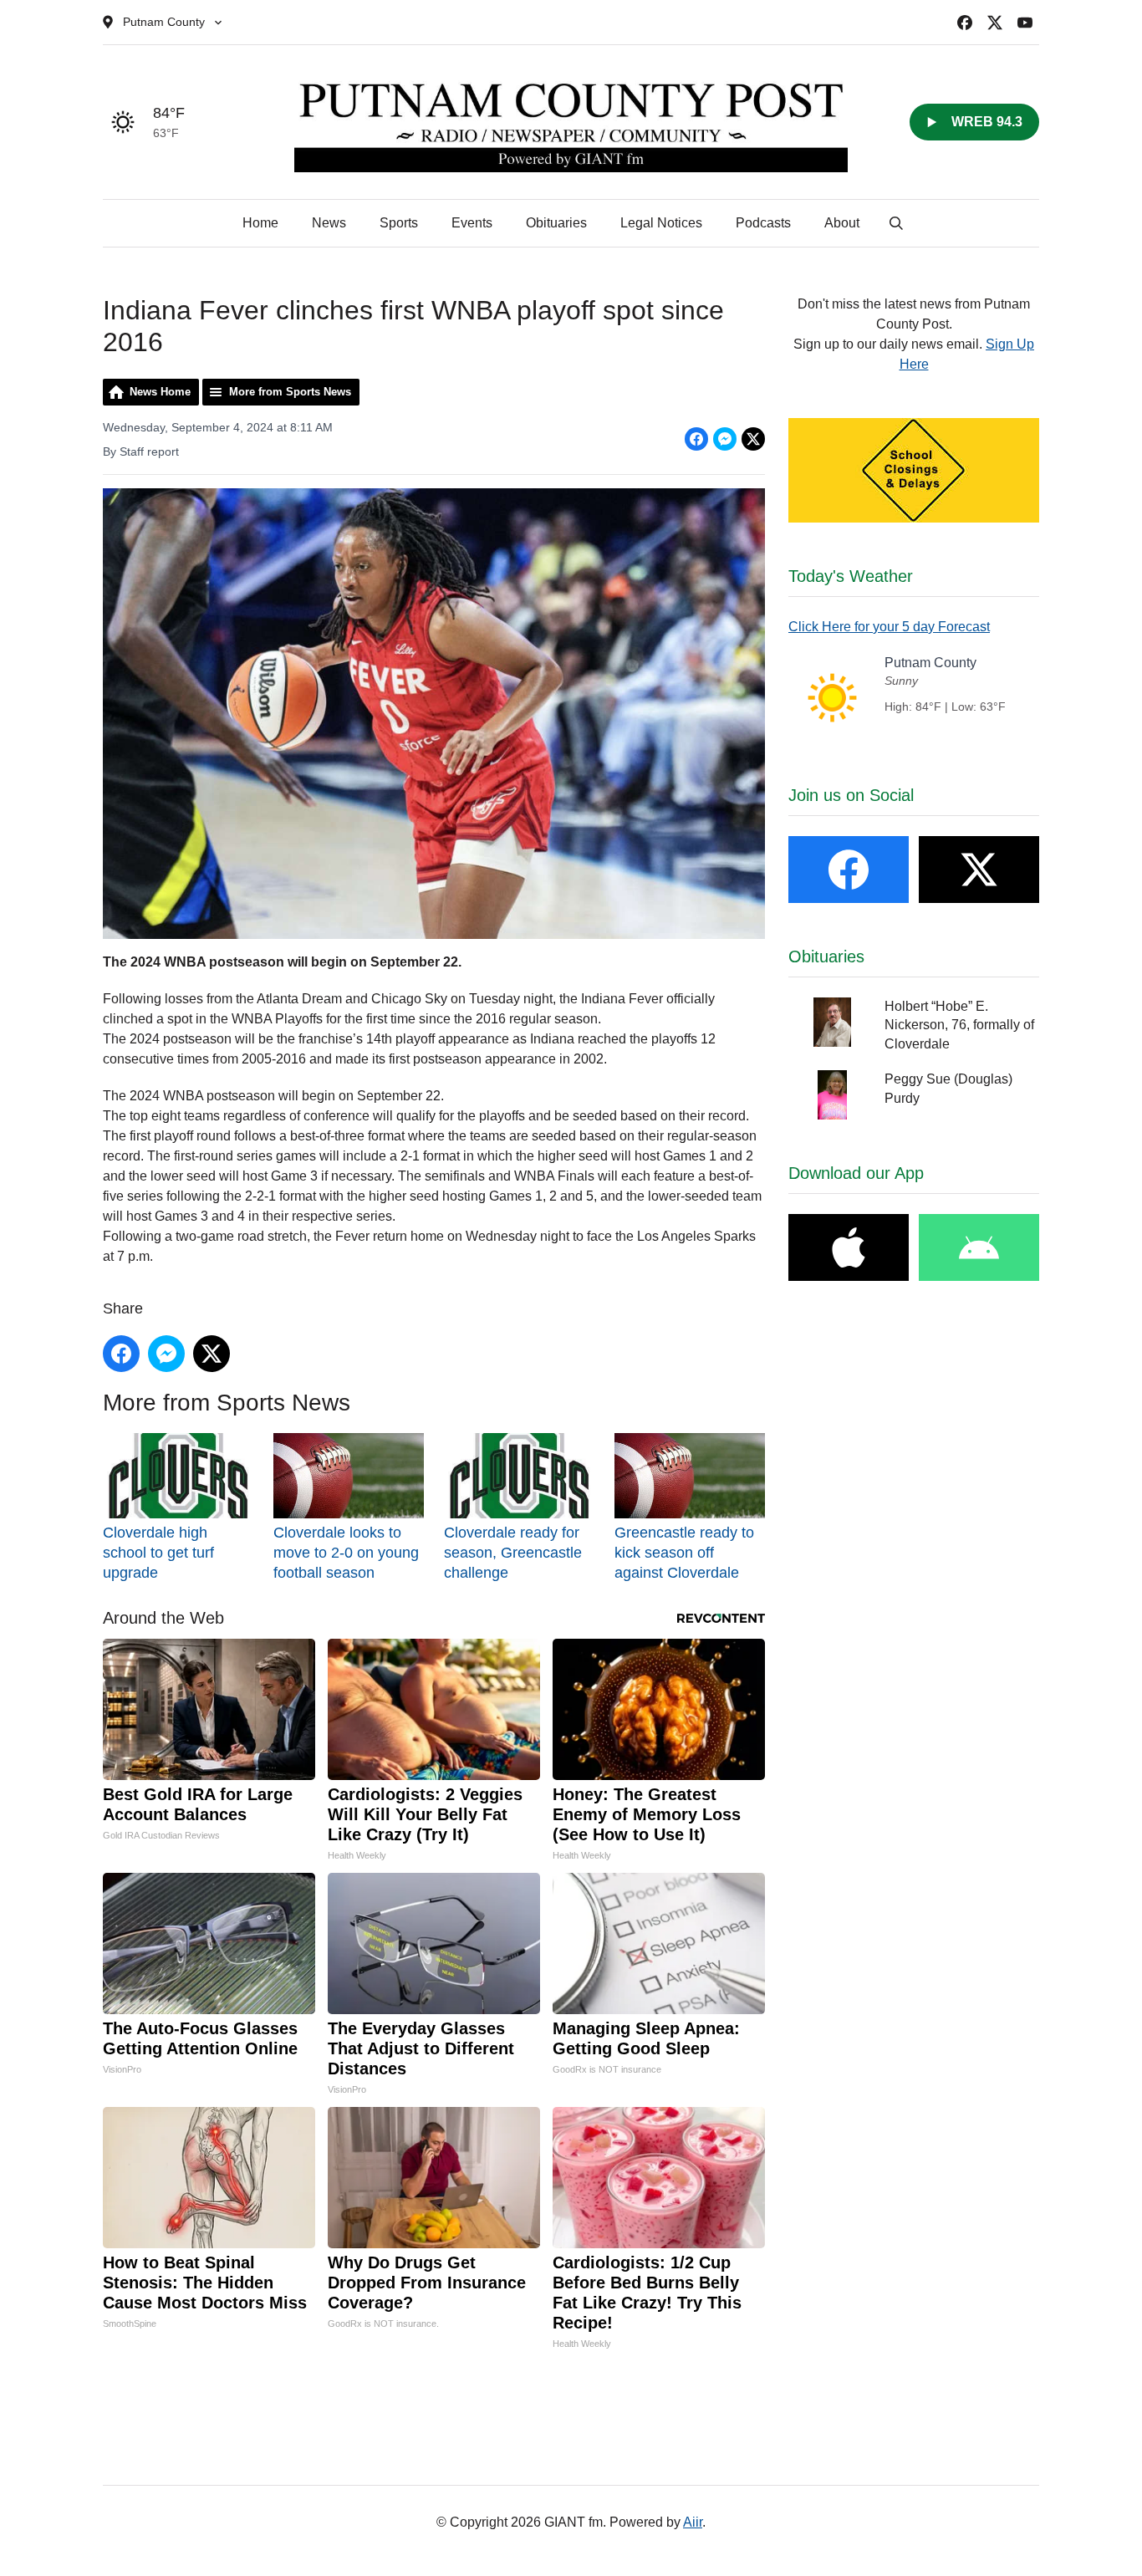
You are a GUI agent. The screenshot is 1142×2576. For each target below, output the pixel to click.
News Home (160, 392)
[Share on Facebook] (696, 439)
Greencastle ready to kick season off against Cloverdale (684, 1552)
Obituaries (556, 223)
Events (472, 223)
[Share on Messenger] (725, 439)
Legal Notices (661, 223)
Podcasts (763, 223)
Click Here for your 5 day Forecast (889, 627)
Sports (399, 223)
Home (260, 223)
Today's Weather (851, 576)
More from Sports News (290, 392)
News (329, 223)
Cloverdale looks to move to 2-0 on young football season (346, 1552)
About (842, 223)
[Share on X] (753, 439)
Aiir (693, 2522)
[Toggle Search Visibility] (896, 223)
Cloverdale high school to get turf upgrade (158, 1552)
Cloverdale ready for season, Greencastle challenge (513, 1552)
